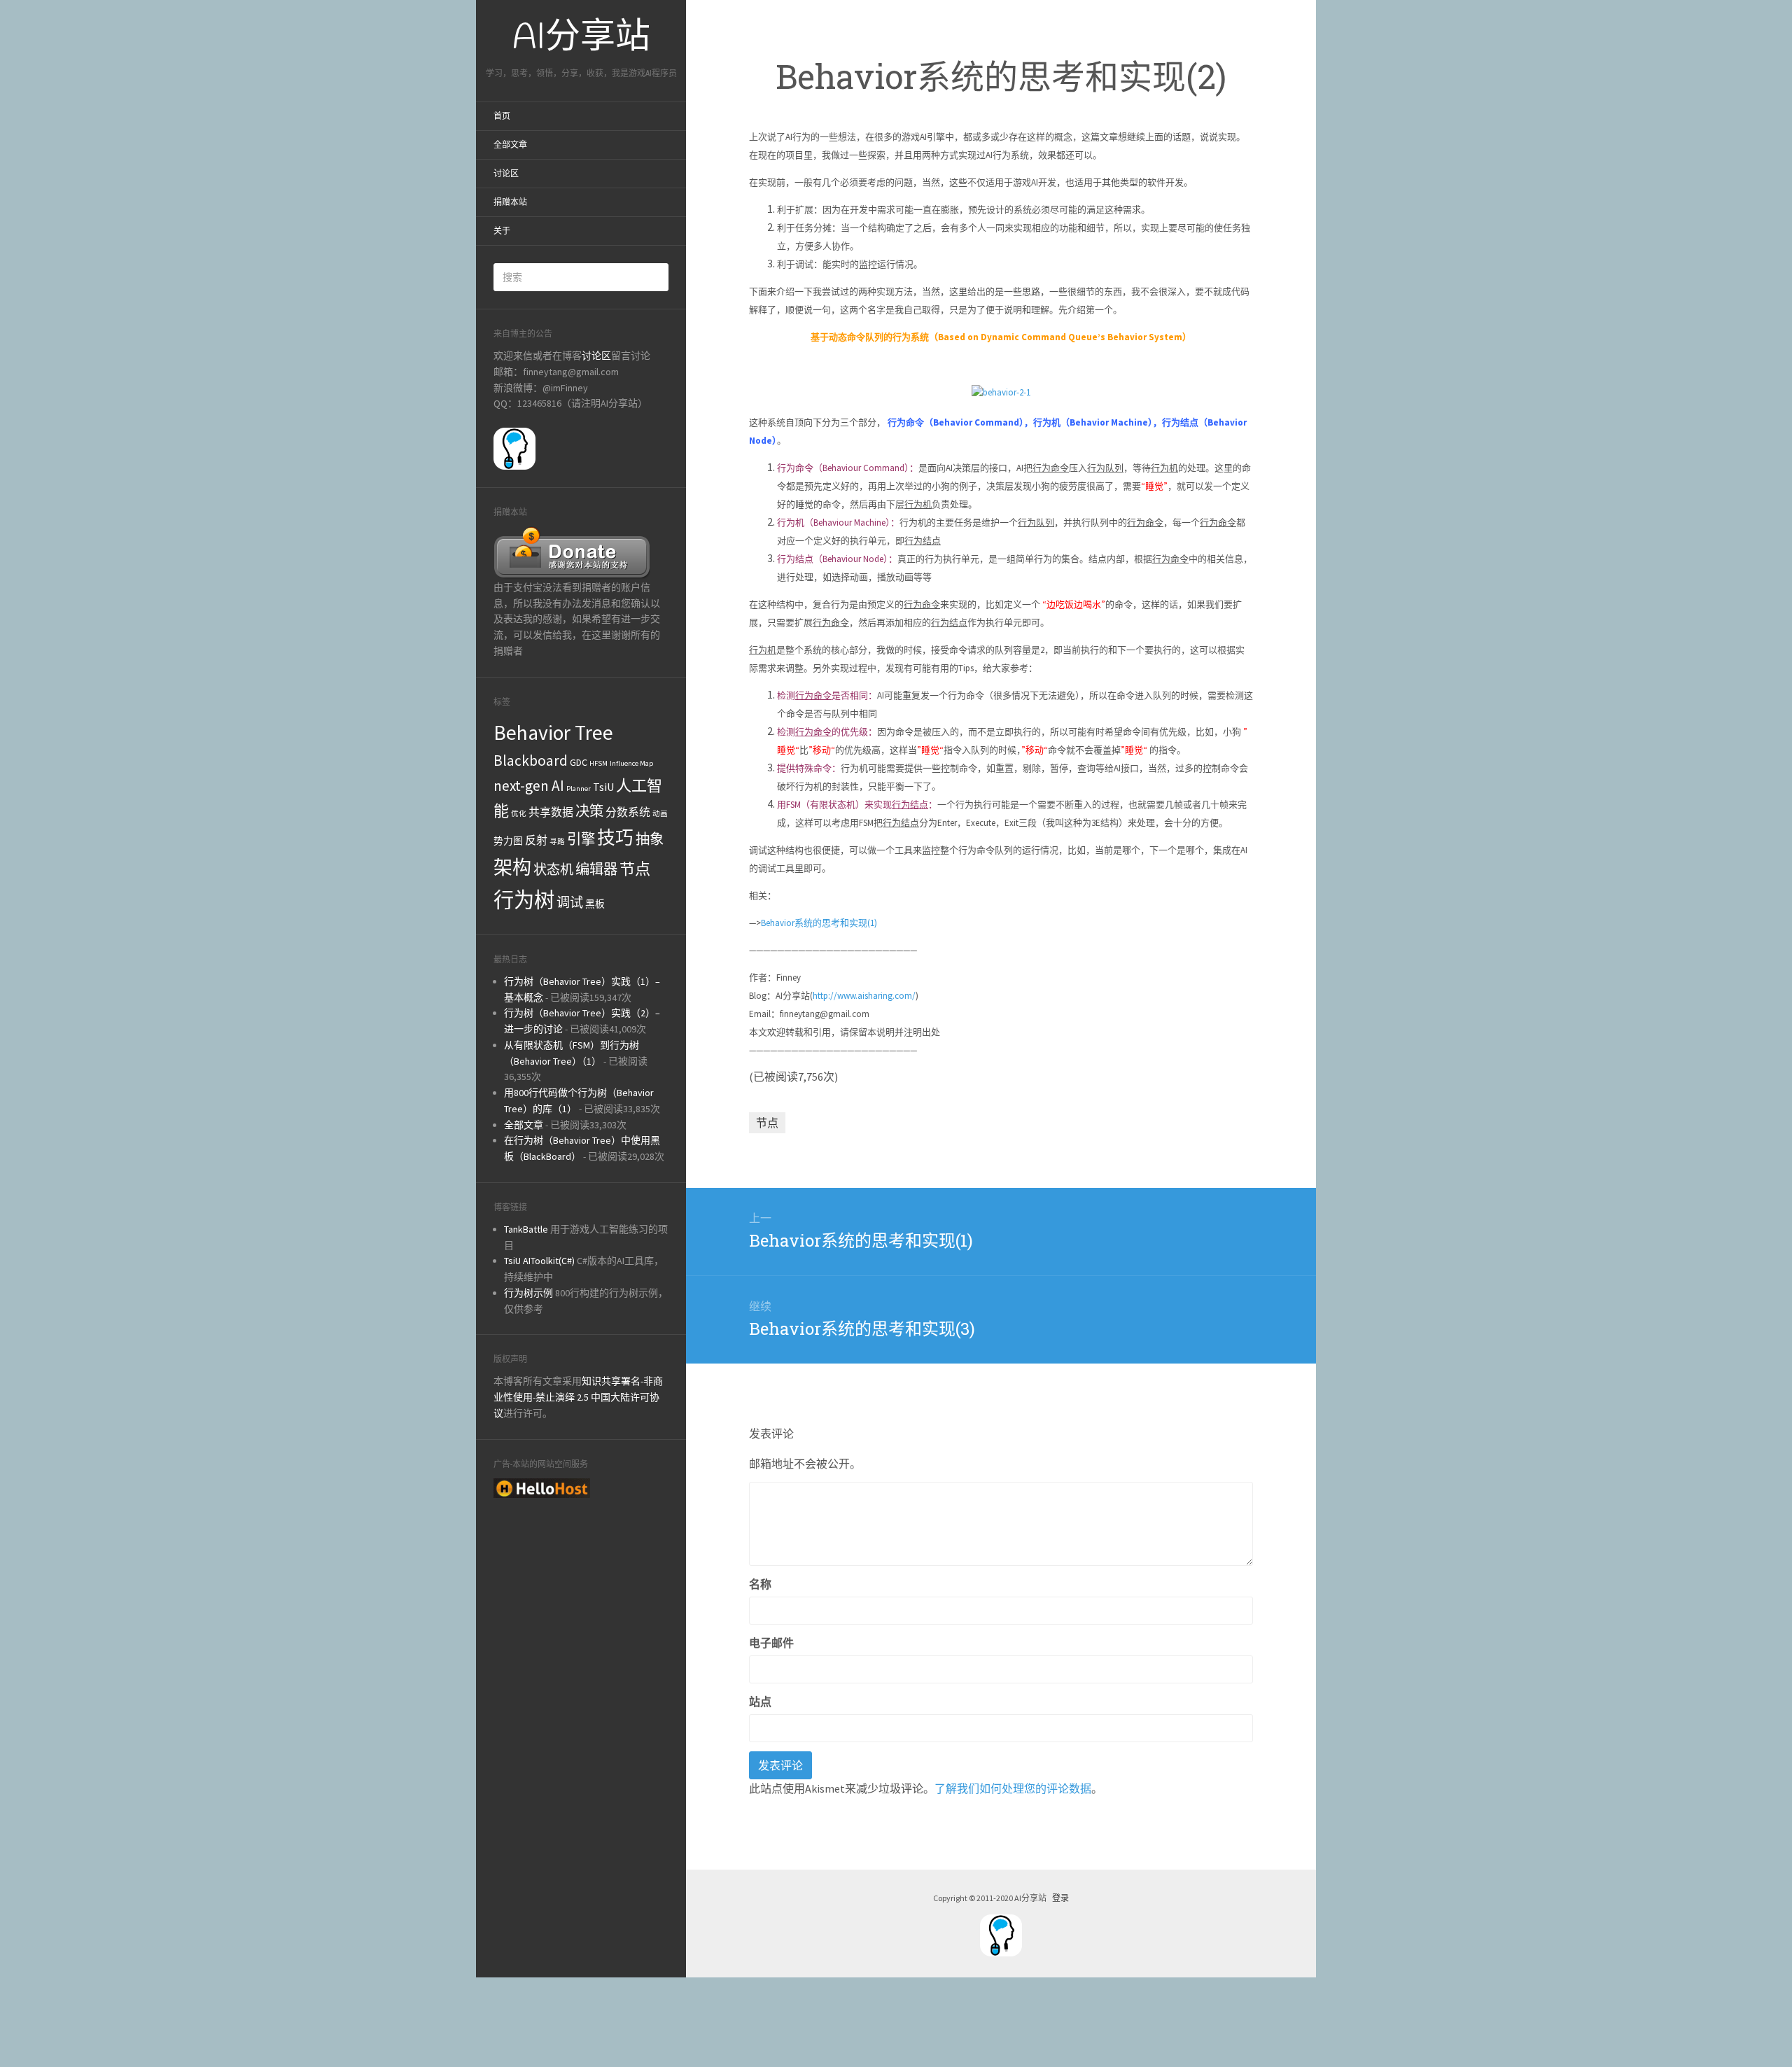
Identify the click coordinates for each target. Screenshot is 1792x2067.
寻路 (557, 842)
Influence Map (631, 763)
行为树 (524, 900)
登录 (1060, 1898)
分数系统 (628, 812)
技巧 (615, 838)
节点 (635, 869)
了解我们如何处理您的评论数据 (1013, 1788)
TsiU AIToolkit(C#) (539, 1261)
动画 (660, 814)
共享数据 (551, 812)
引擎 (581, 839)
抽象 (650, 839)
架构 (512, 867)
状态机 (553, 869)
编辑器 (596, 869)
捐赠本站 (510, 202)
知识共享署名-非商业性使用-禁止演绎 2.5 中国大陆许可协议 (578, 1397)
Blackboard (531, 761)
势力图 (508, 841)
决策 (589, 811)
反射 (536, 840)
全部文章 (510, 145)
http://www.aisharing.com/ (864, 996)
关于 (502, 231)
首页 (502, 116)
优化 (519, 814)
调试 (570, 902)
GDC (579, 762)
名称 (760, 1584)
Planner (579, 789)
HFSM (598, 763)
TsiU (603, 787)
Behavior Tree (553, 733)
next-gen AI (529, 786)
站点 (760, 1702)
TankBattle (526, 1229)
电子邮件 (771, 1643)
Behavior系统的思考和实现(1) (819, 923)
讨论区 (506, 174)
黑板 (595, 904)
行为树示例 (528, 1293)
